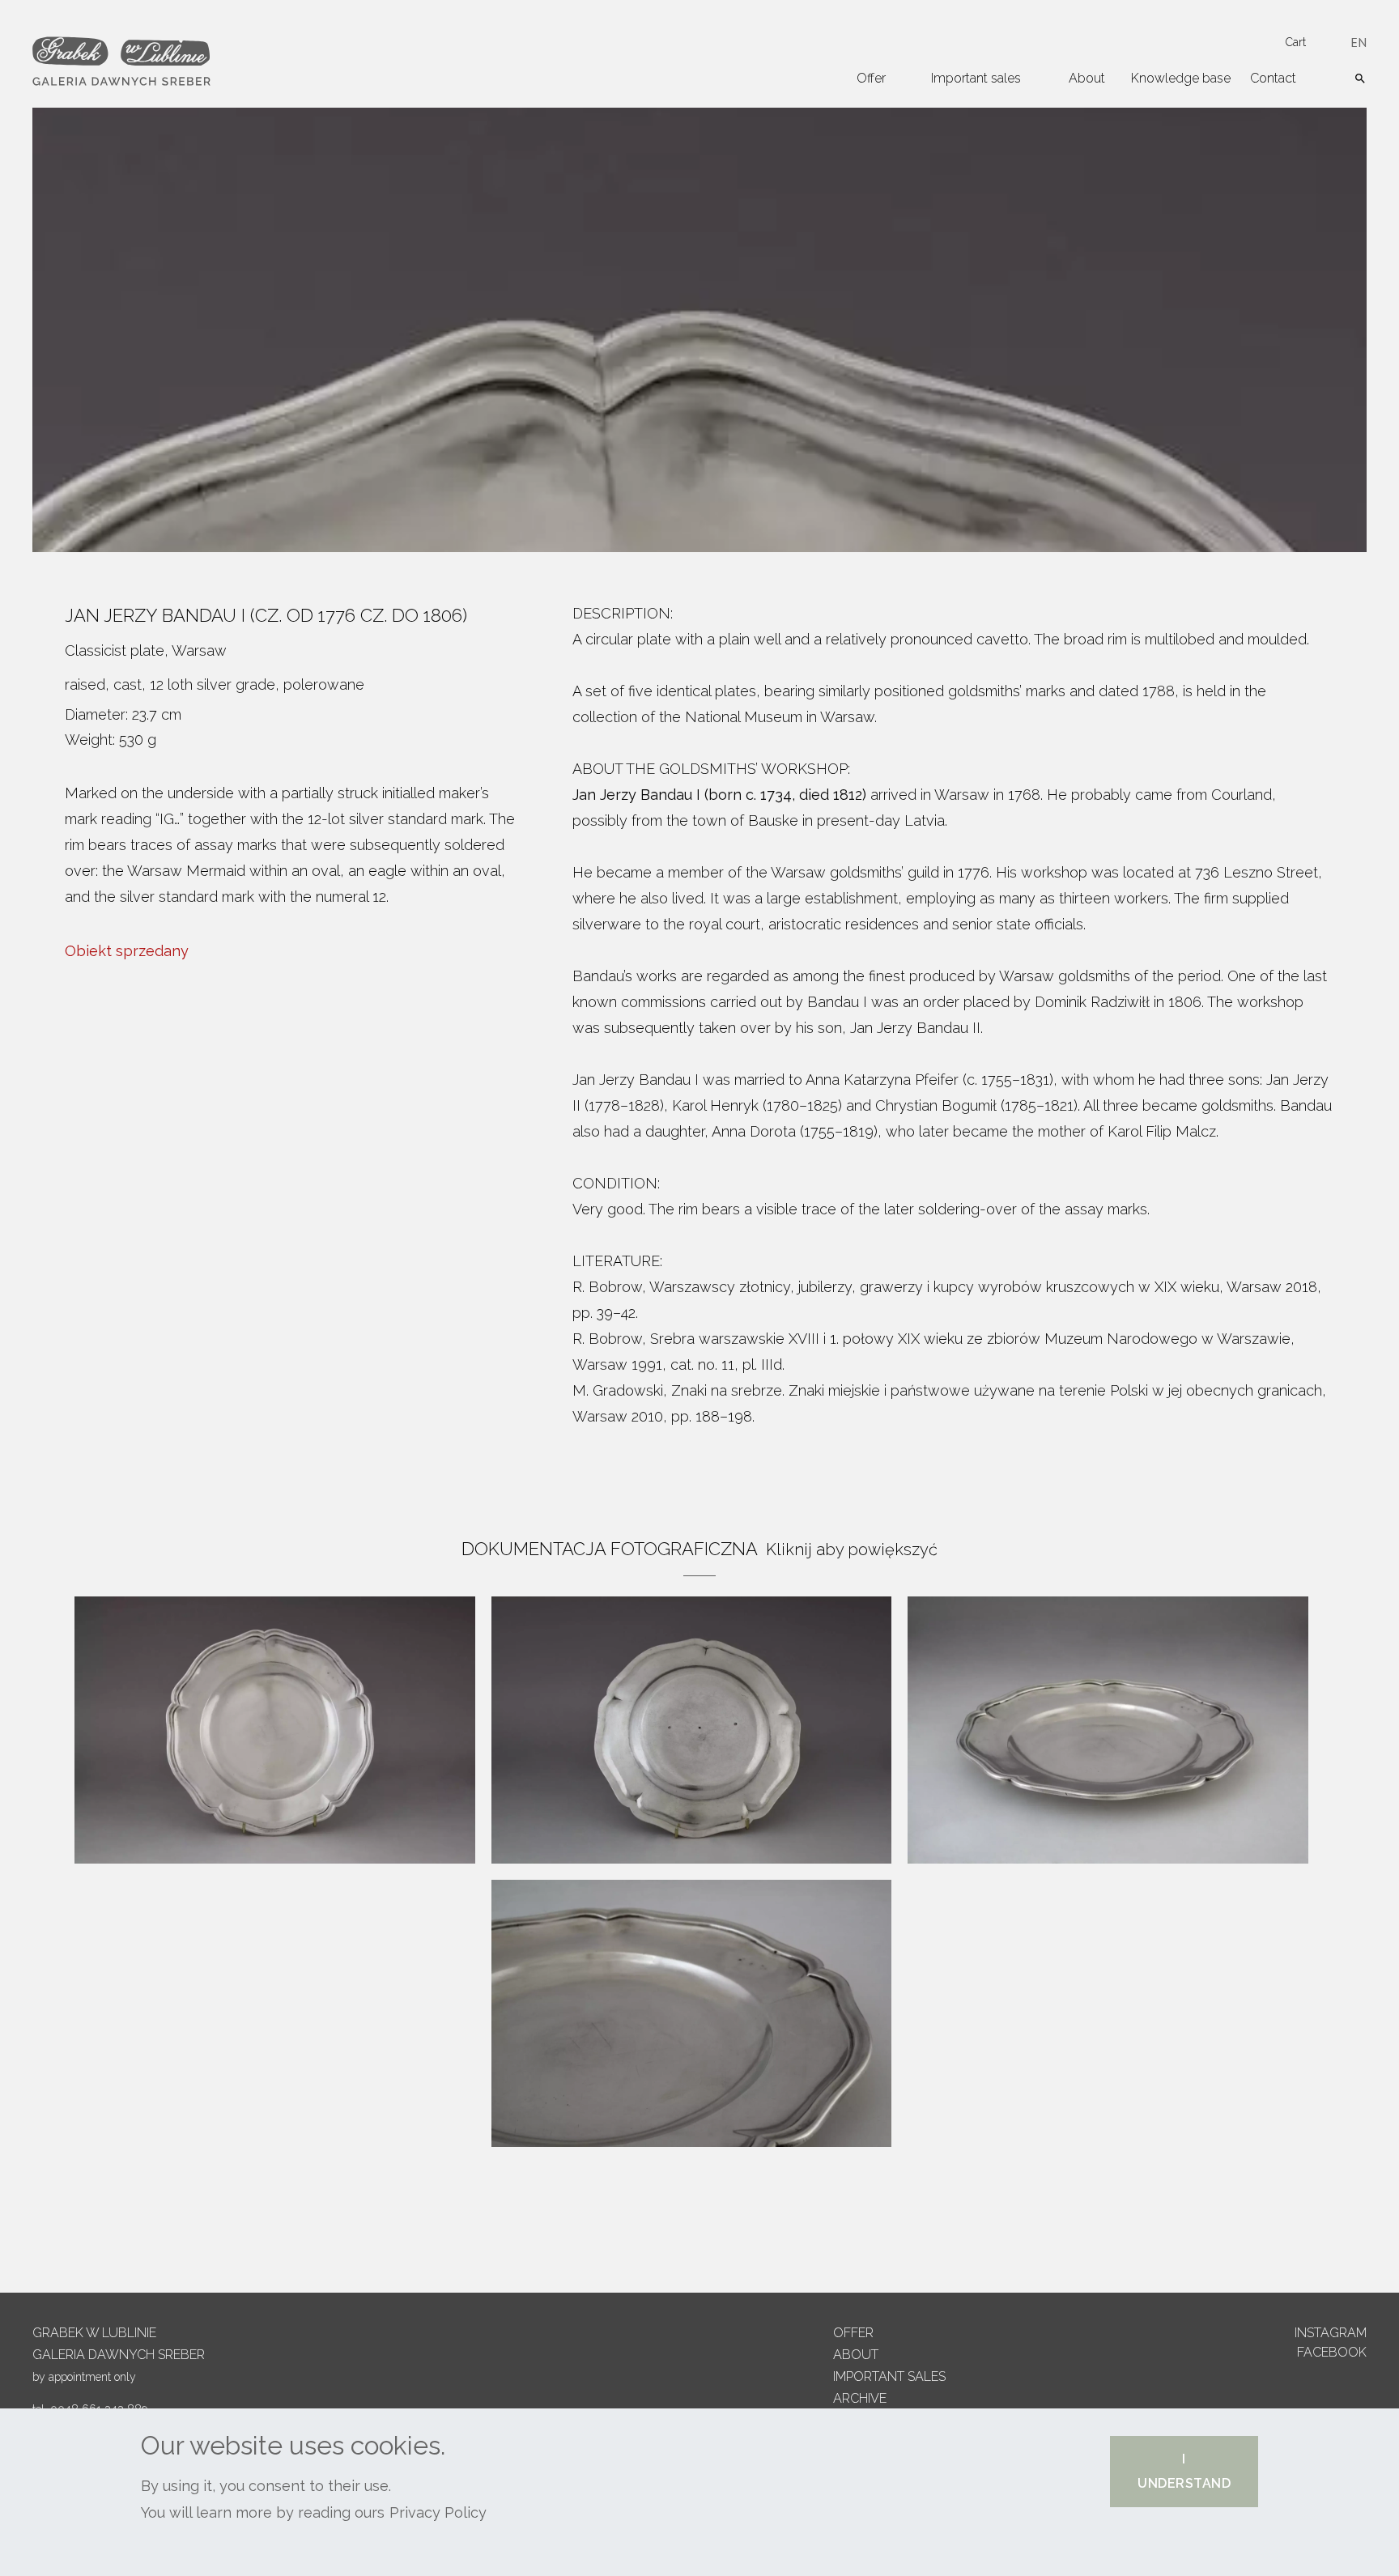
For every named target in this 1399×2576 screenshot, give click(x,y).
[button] (1184, 2472)
